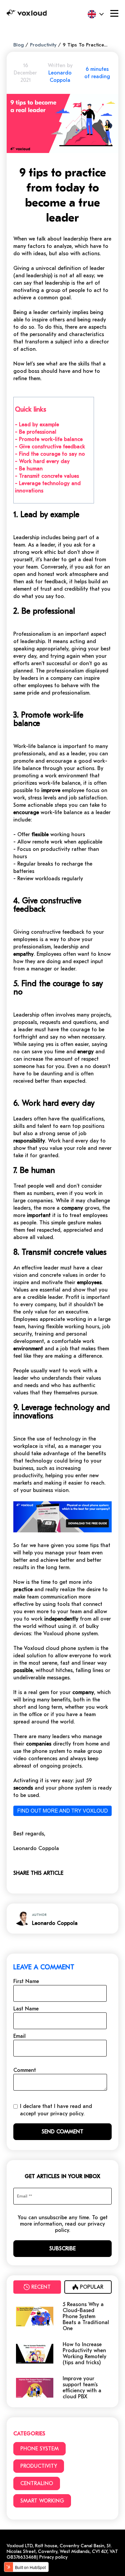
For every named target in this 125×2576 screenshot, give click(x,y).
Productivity (43, 45)
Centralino (37, 2483)
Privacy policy (53, 2557)
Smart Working (42, 2501)
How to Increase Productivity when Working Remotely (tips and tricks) (84, 2354)
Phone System (39, 2449)
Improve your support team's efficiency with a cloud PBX (82, 2388)
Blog (18, 45)
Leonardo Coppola (55, 1923)
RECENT (41, 2287)
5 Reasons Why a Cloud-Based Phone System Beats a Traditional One (86, 2316)
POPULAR (92, 2287)
